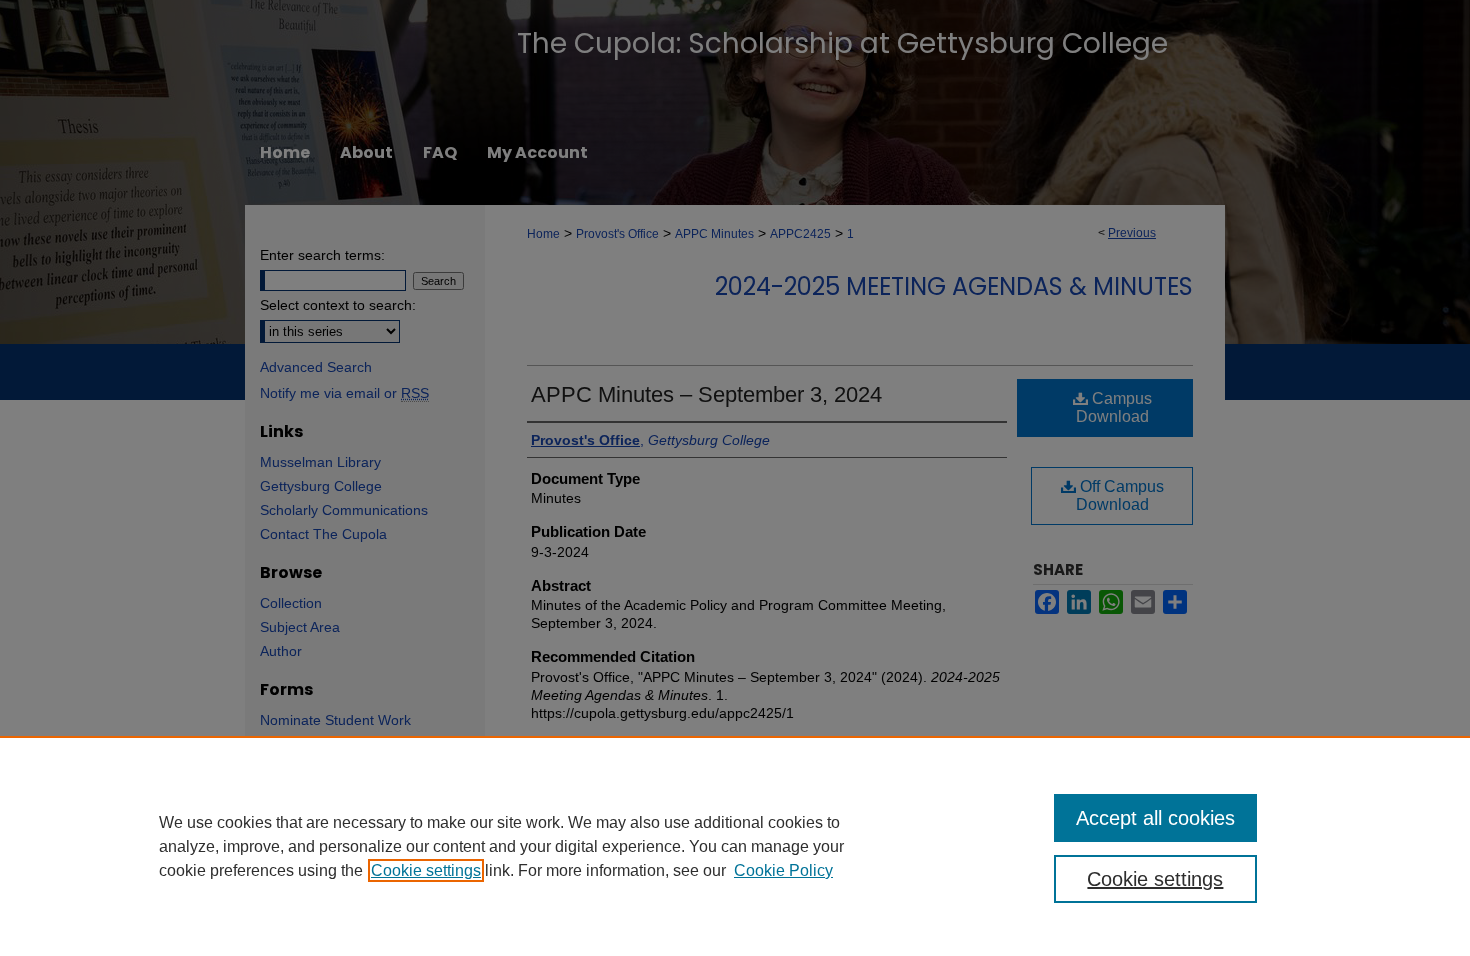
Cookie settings (426, 870)
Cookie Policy (783, 870)
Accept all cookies (1155, 818)
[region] (735, 846)
